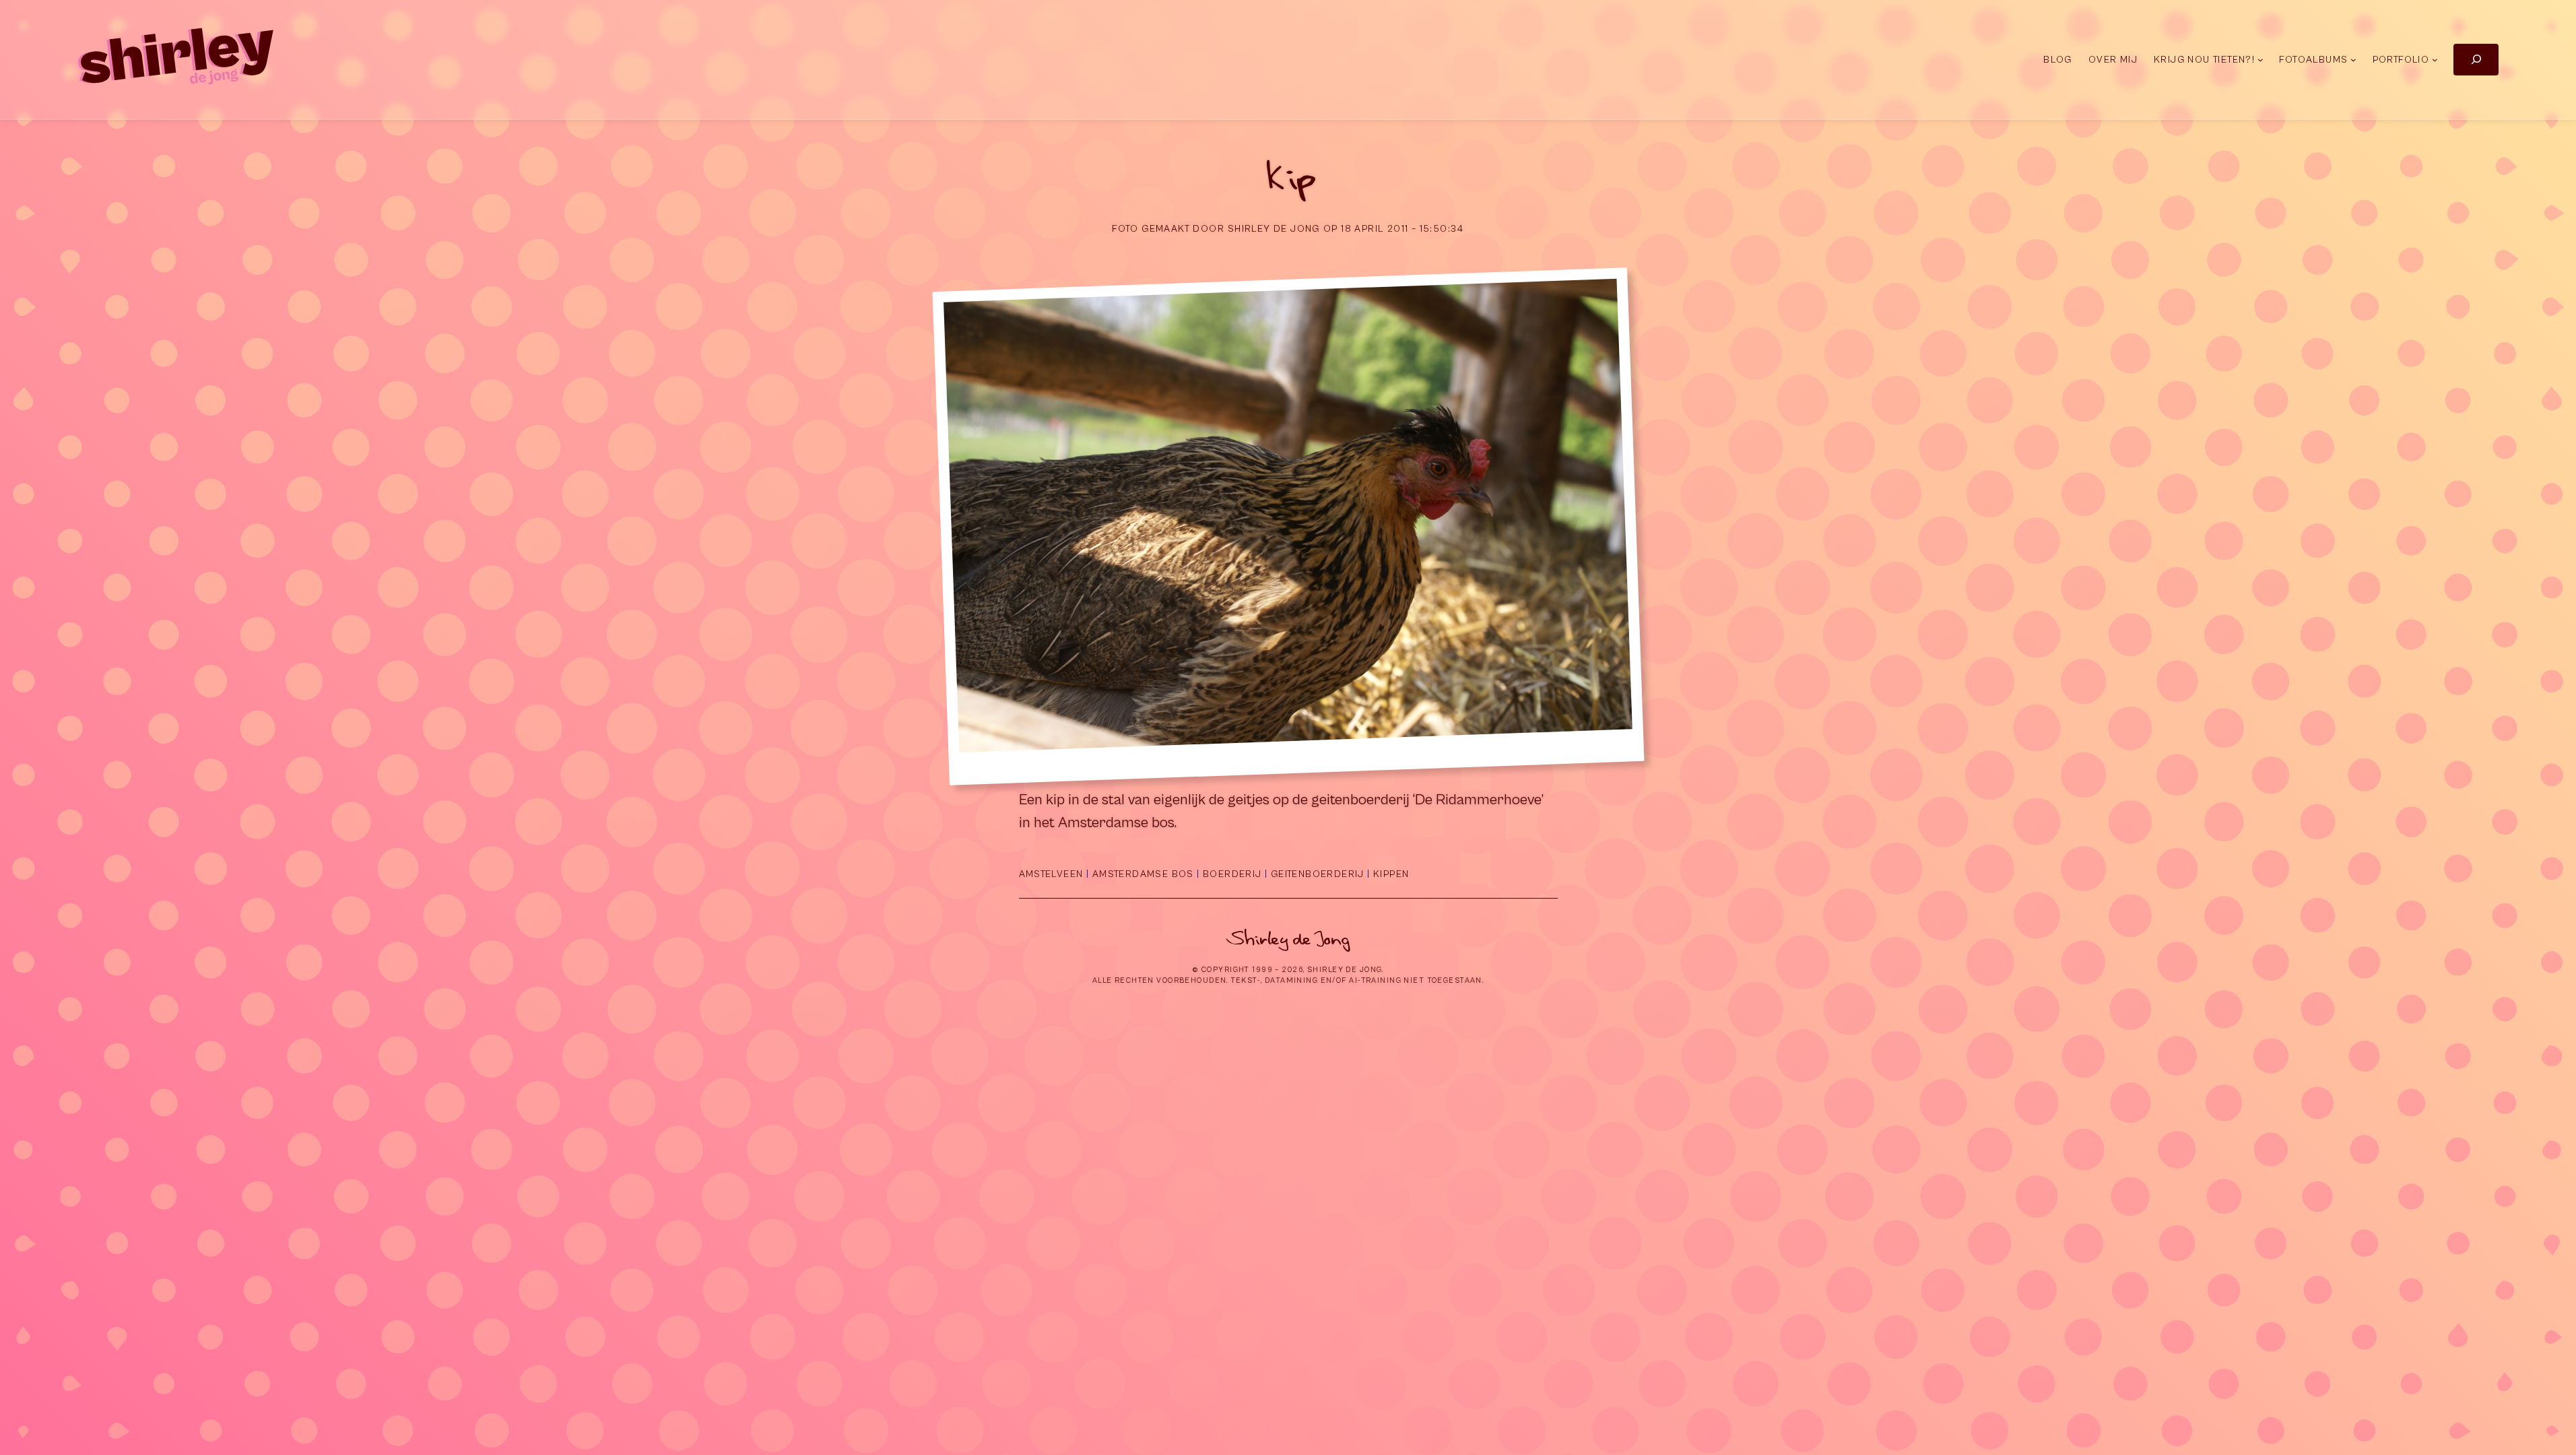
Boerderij (1232, 874)
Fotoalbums (2313, 60)
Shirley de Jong (1288, 939)
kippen (1391, 874)
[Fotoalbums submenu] (2353, 60)
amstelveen (1051, 874)
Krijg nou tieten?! (2204, 60)
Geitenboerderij (1318, 874)
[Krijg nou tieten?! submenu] (2260, 60)
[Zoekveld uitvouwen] (2476, 60)
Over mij (2113, 60)
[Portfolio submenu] (2435, 60)
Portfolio (2401, 60)
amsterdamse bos (1143, 874)
